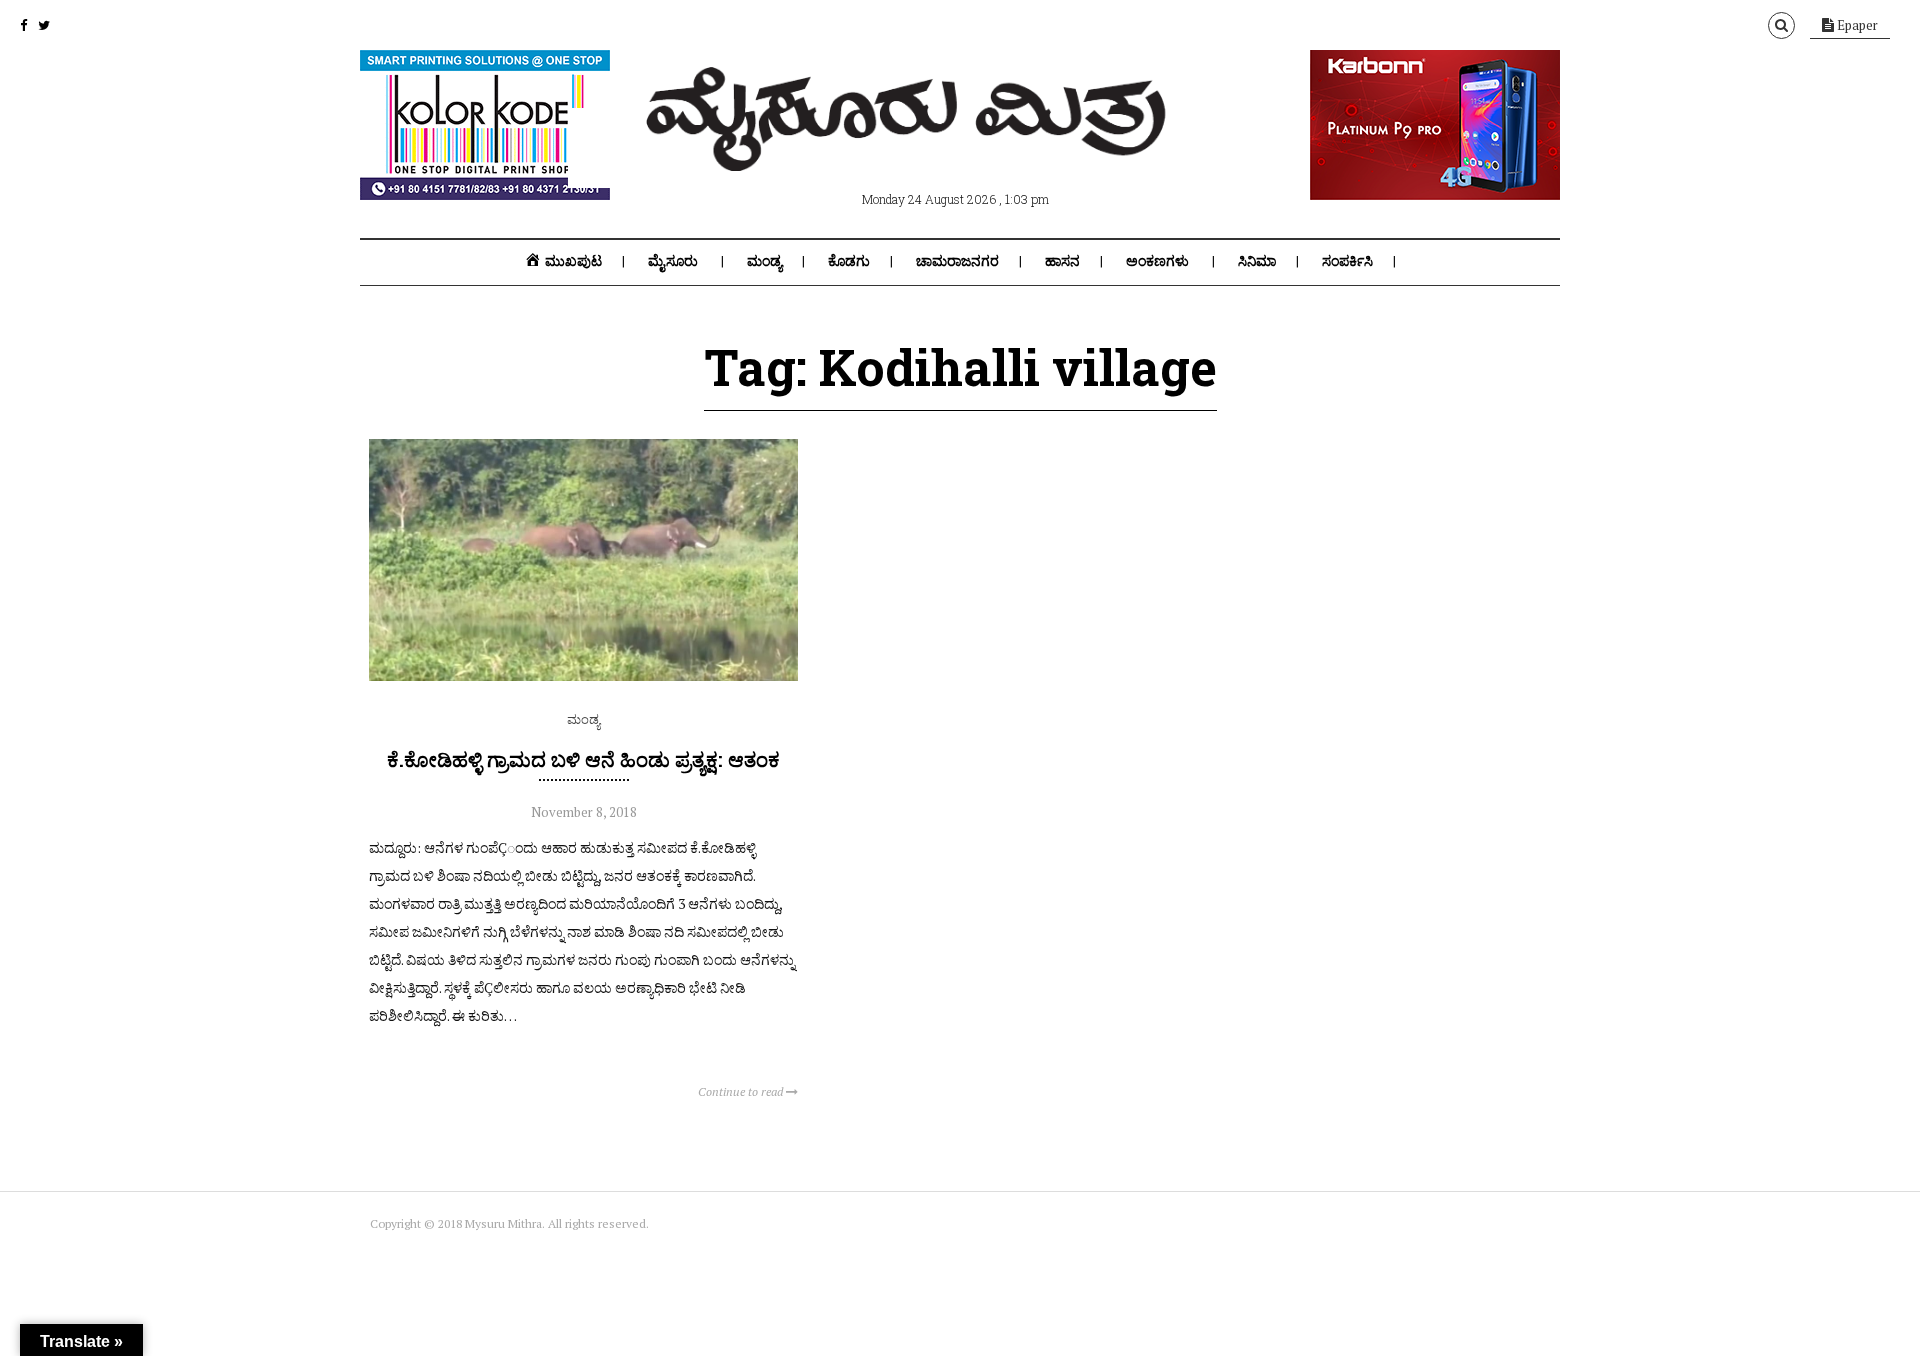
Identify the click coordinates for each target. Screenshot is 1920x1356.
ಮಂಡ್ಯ (764, 261)
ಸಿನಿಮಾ (1257, 261)
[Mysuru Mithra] (910, 148)
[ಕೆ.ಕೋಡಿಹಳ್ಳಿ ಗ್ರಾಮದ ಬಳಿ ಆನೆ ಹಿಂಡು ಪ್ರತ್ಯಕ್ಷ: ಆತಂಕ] (583, 676)
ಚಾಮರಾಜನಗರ (957, 261)
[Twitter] (44, 25)
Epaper (1856, 25)
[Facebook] (23, 25)
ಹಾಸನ (1062, 261)
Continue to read (742, 1091)
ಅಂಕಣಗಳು (1157, 261)
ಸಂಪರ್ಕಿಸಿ (1347, 261)
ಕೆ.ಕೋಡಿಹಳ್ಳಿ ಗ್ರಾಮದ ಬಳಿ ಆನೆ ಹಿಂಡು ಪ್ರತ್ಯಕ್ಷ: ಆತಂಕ (583, 759)
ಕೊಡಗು (849, 261)
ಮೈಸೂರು (673, 261)
